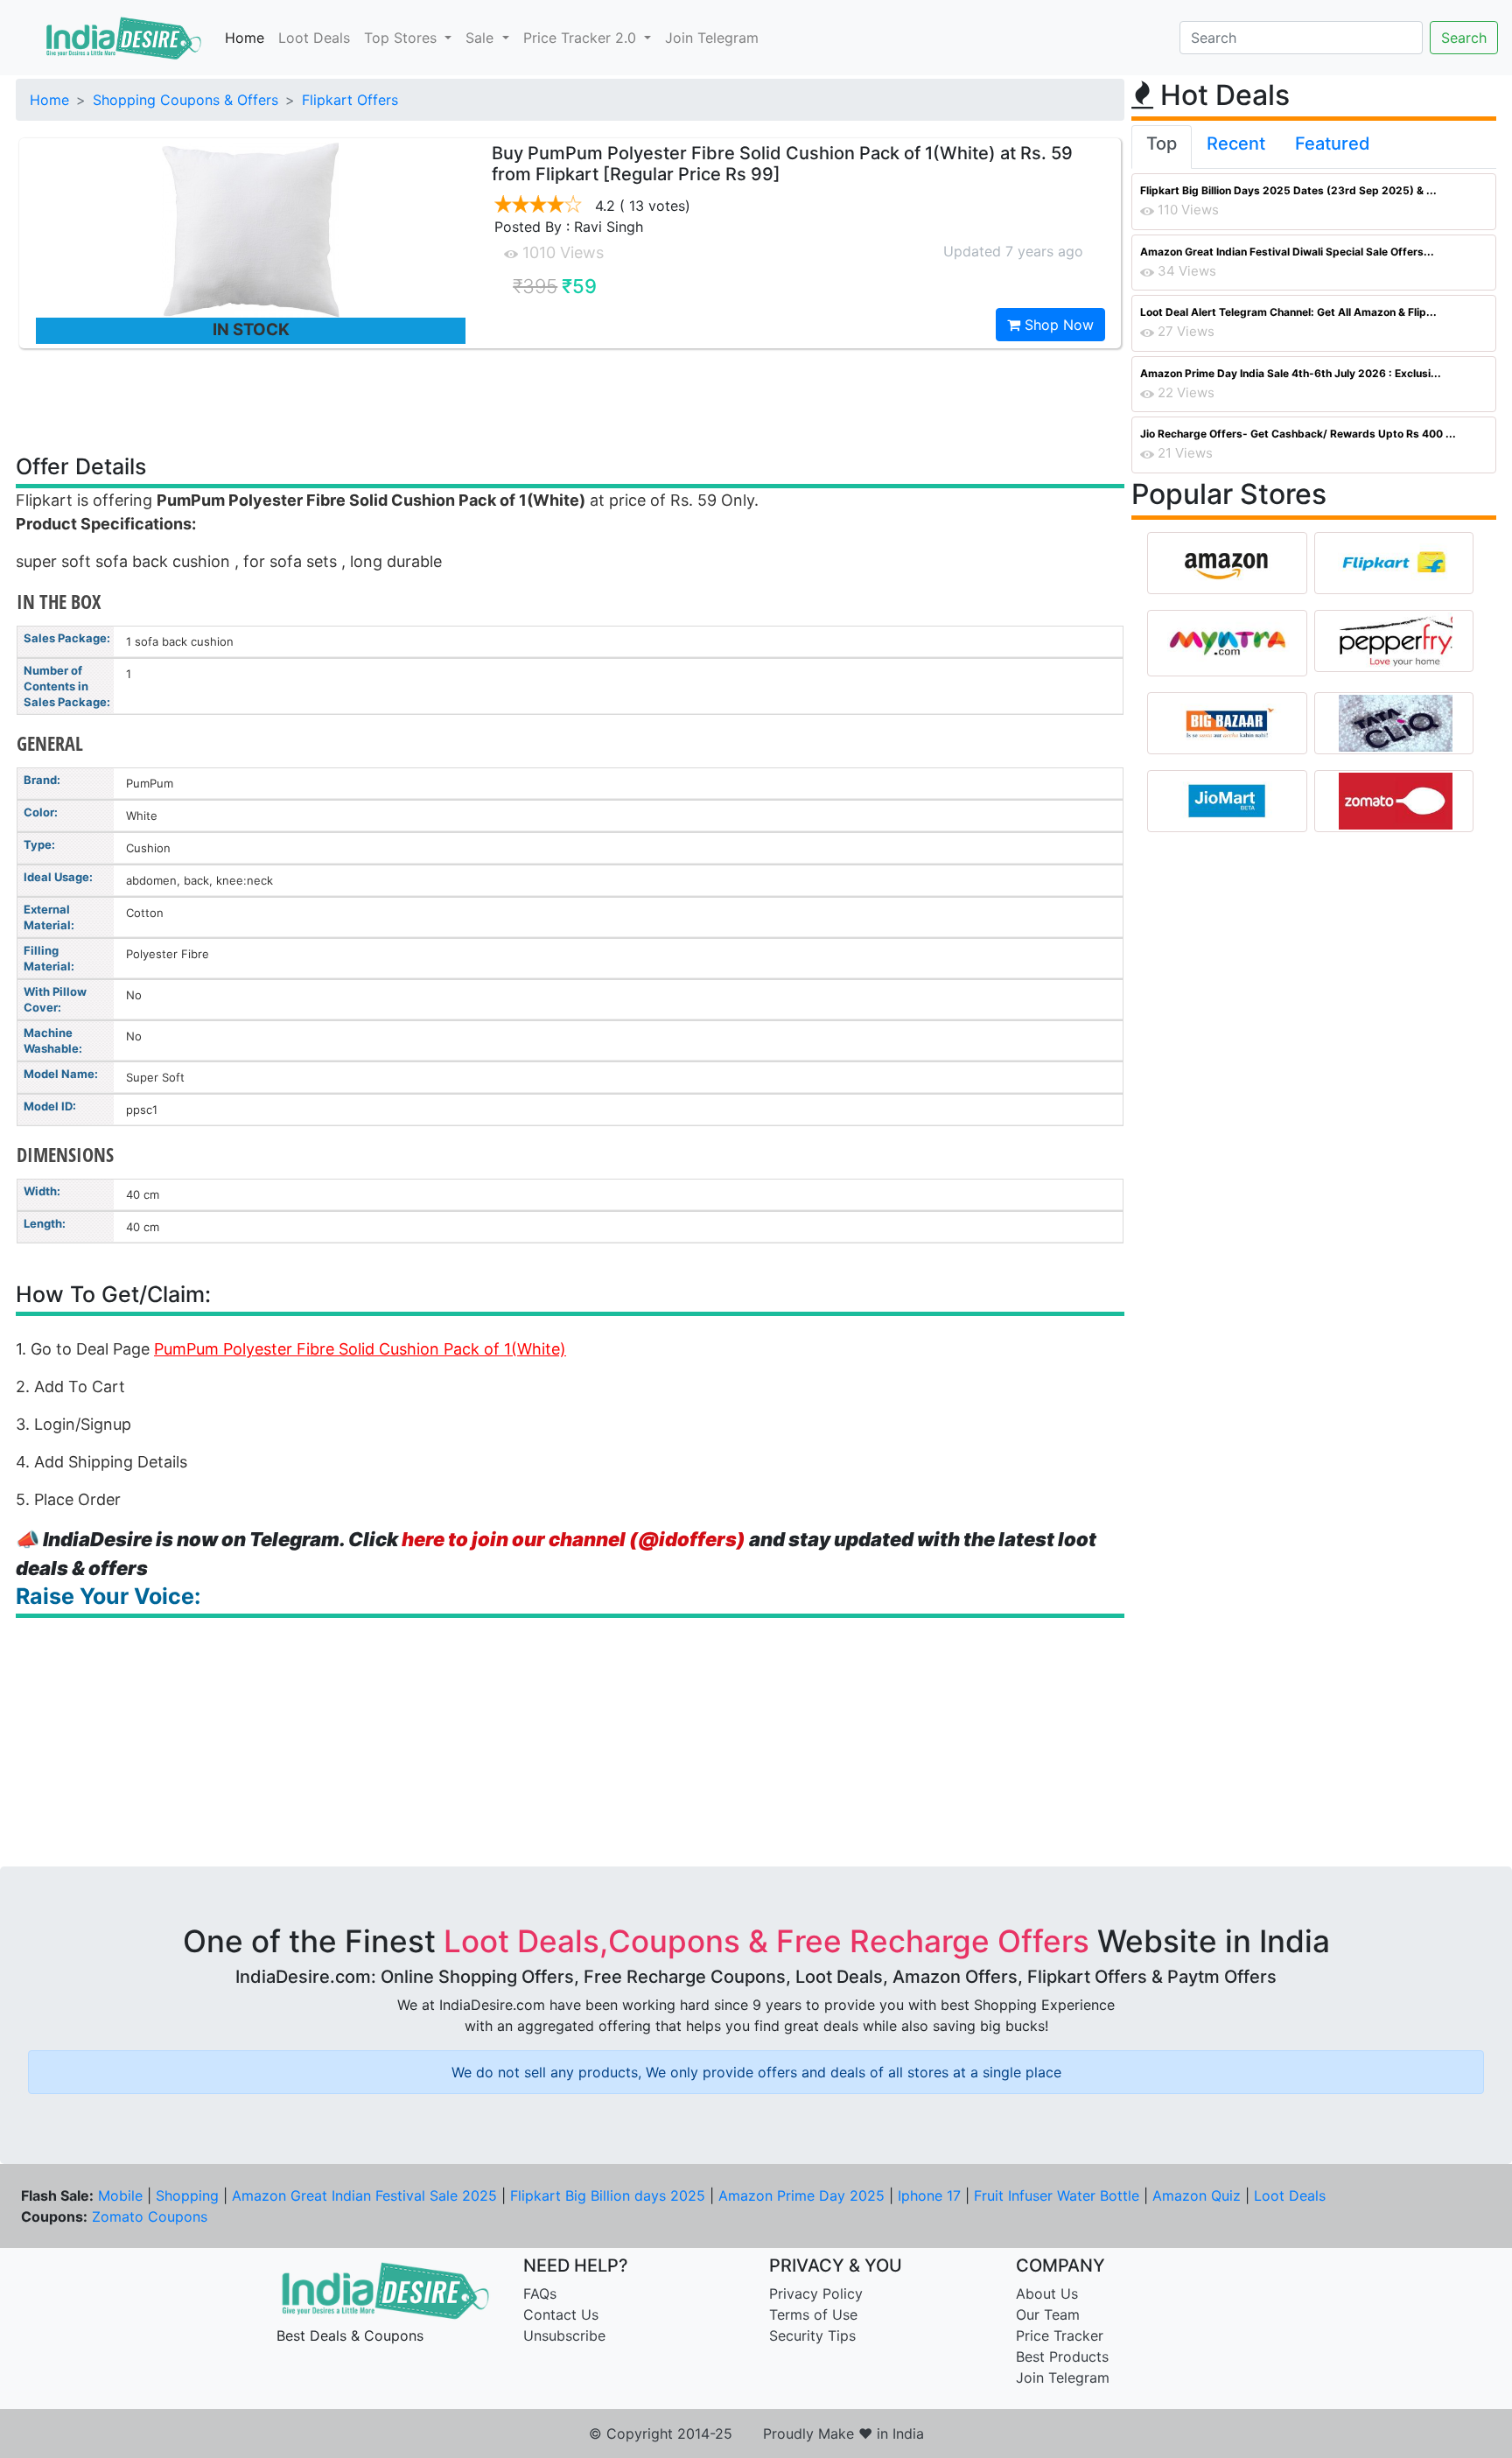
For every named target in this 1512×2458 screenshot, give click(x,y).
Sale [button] (482, 38)
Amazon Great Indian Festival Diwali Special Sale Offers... (1287, 252)
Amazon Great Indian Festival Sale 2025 (364, 2195)
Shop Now (1057, 325)
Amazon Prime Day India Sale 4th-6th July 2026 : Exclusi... (1291, 373)
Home (245, 38)
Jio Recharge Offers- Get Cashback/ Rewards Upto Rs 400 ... (1298, 434)
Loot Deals (314, 38)
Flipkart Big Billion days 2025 (608, 2195)
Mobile (120, 2195)
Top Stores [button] (402, 38)
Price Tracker (1060, 2335)
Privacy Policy (816, 2293)
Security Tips (812, 2335)
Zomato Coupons (150, 2216)
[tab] (1162, 147)
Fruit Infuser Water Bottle (1057, 2195)
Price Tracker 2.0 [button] (582, 38)
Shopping (187, 2195)
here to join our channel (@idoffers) (574, 1539)
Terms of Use (813, 2314)
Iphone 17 (929, 2195)
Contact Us (561, 2314)
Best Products (1062, 2356)
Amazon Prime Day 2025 (801, 2195)
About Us (1047, 2293)
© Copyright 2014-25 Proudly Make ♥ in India (756, 2433)
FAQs (540, 2293)
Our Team (1048, 2314)
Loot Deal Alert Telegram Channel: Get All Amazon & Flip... (1288, 312)
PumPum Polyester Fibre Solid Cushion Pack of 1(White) (360, 1349)
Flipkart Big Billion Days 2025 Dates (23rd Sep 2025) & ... (1288, 190)
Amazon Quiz (1197, 2195)
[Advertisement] (570, 400)
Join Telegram (712, 38)
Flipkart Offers (350, 100)
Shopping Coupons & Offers (185, 100)
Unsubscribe (564, 2335)
